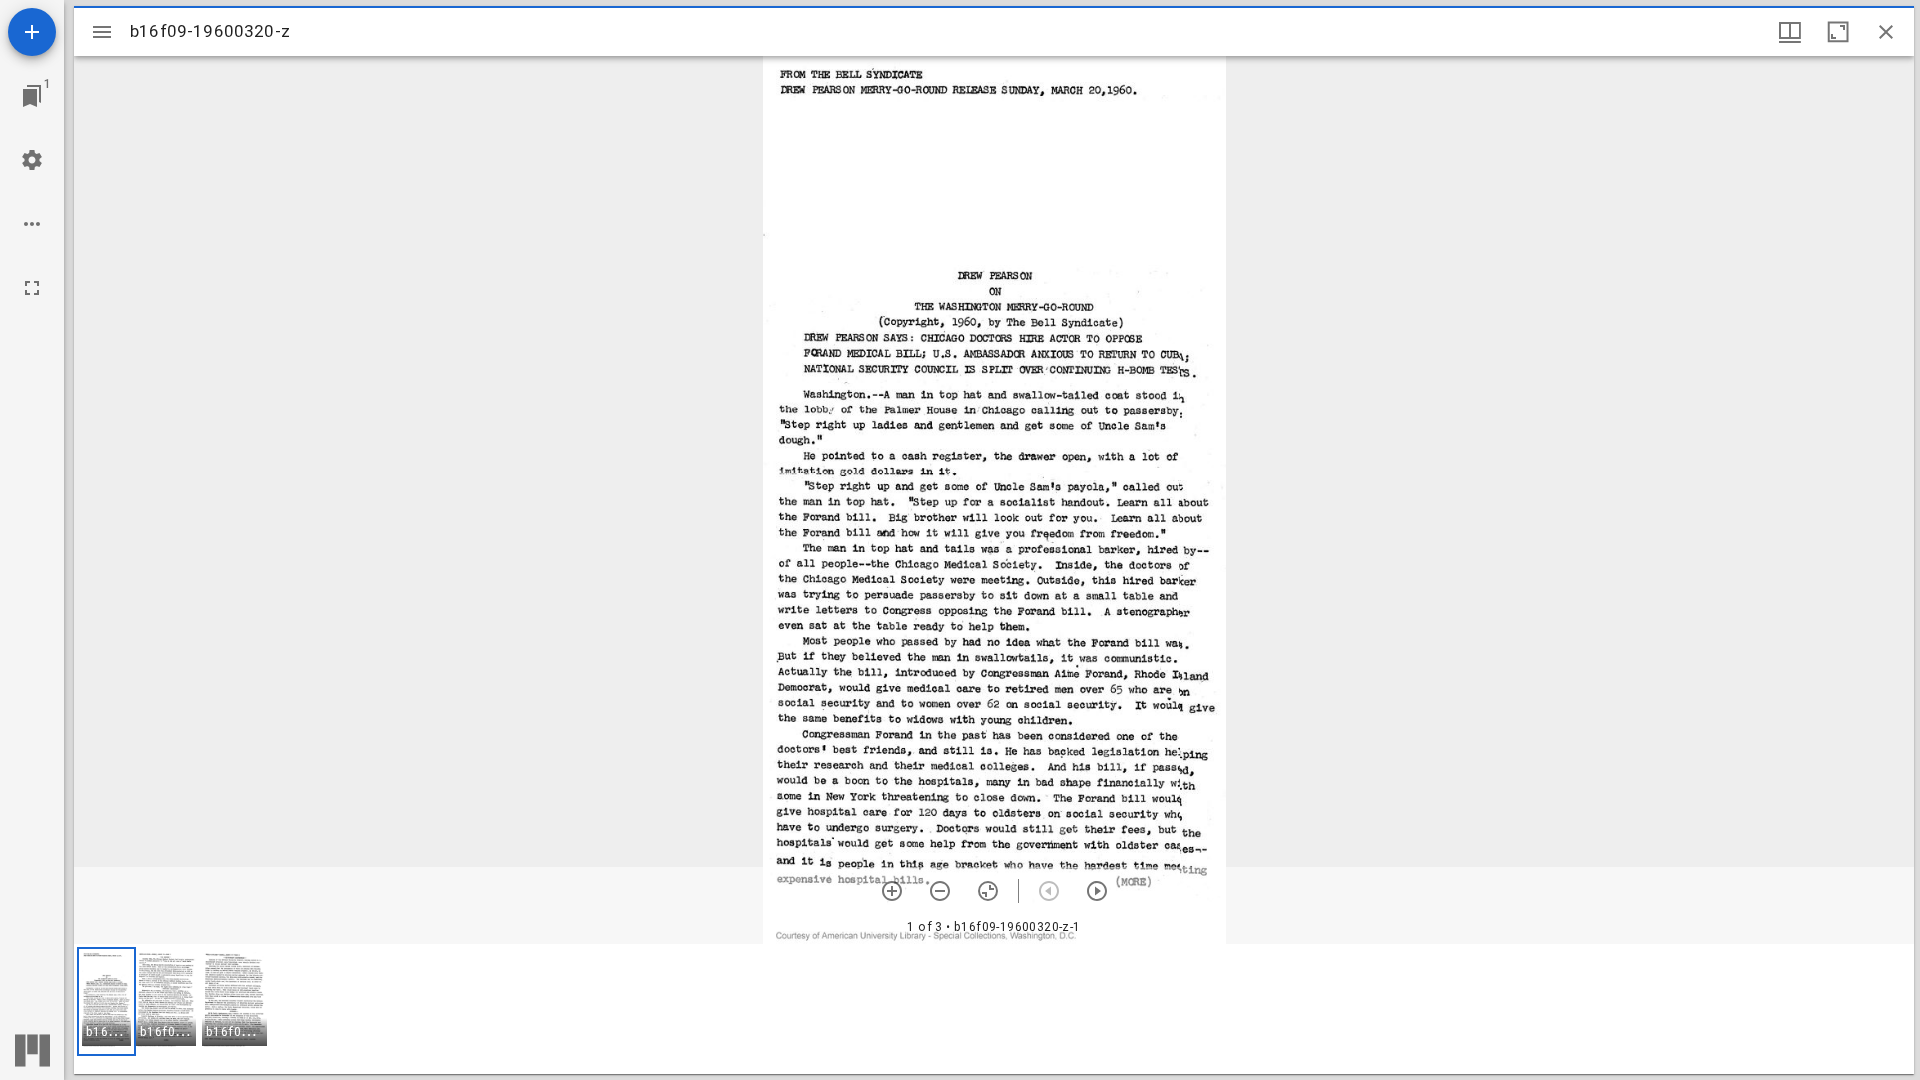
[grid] (994, 1009)
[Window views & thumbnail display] (1790, 32)
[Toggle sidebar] (102, 32)
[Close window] (1886, 32)
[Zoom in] (892, 891)
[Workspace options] (32, 224)
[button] (106, 1001)
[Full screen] (32, 288)
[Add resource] (32, 32)
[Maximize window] (1838, 32)
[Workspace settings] (32, 160)
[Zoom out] (940, 891)
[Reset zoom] (988, 891)
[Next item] (1097, 891)
